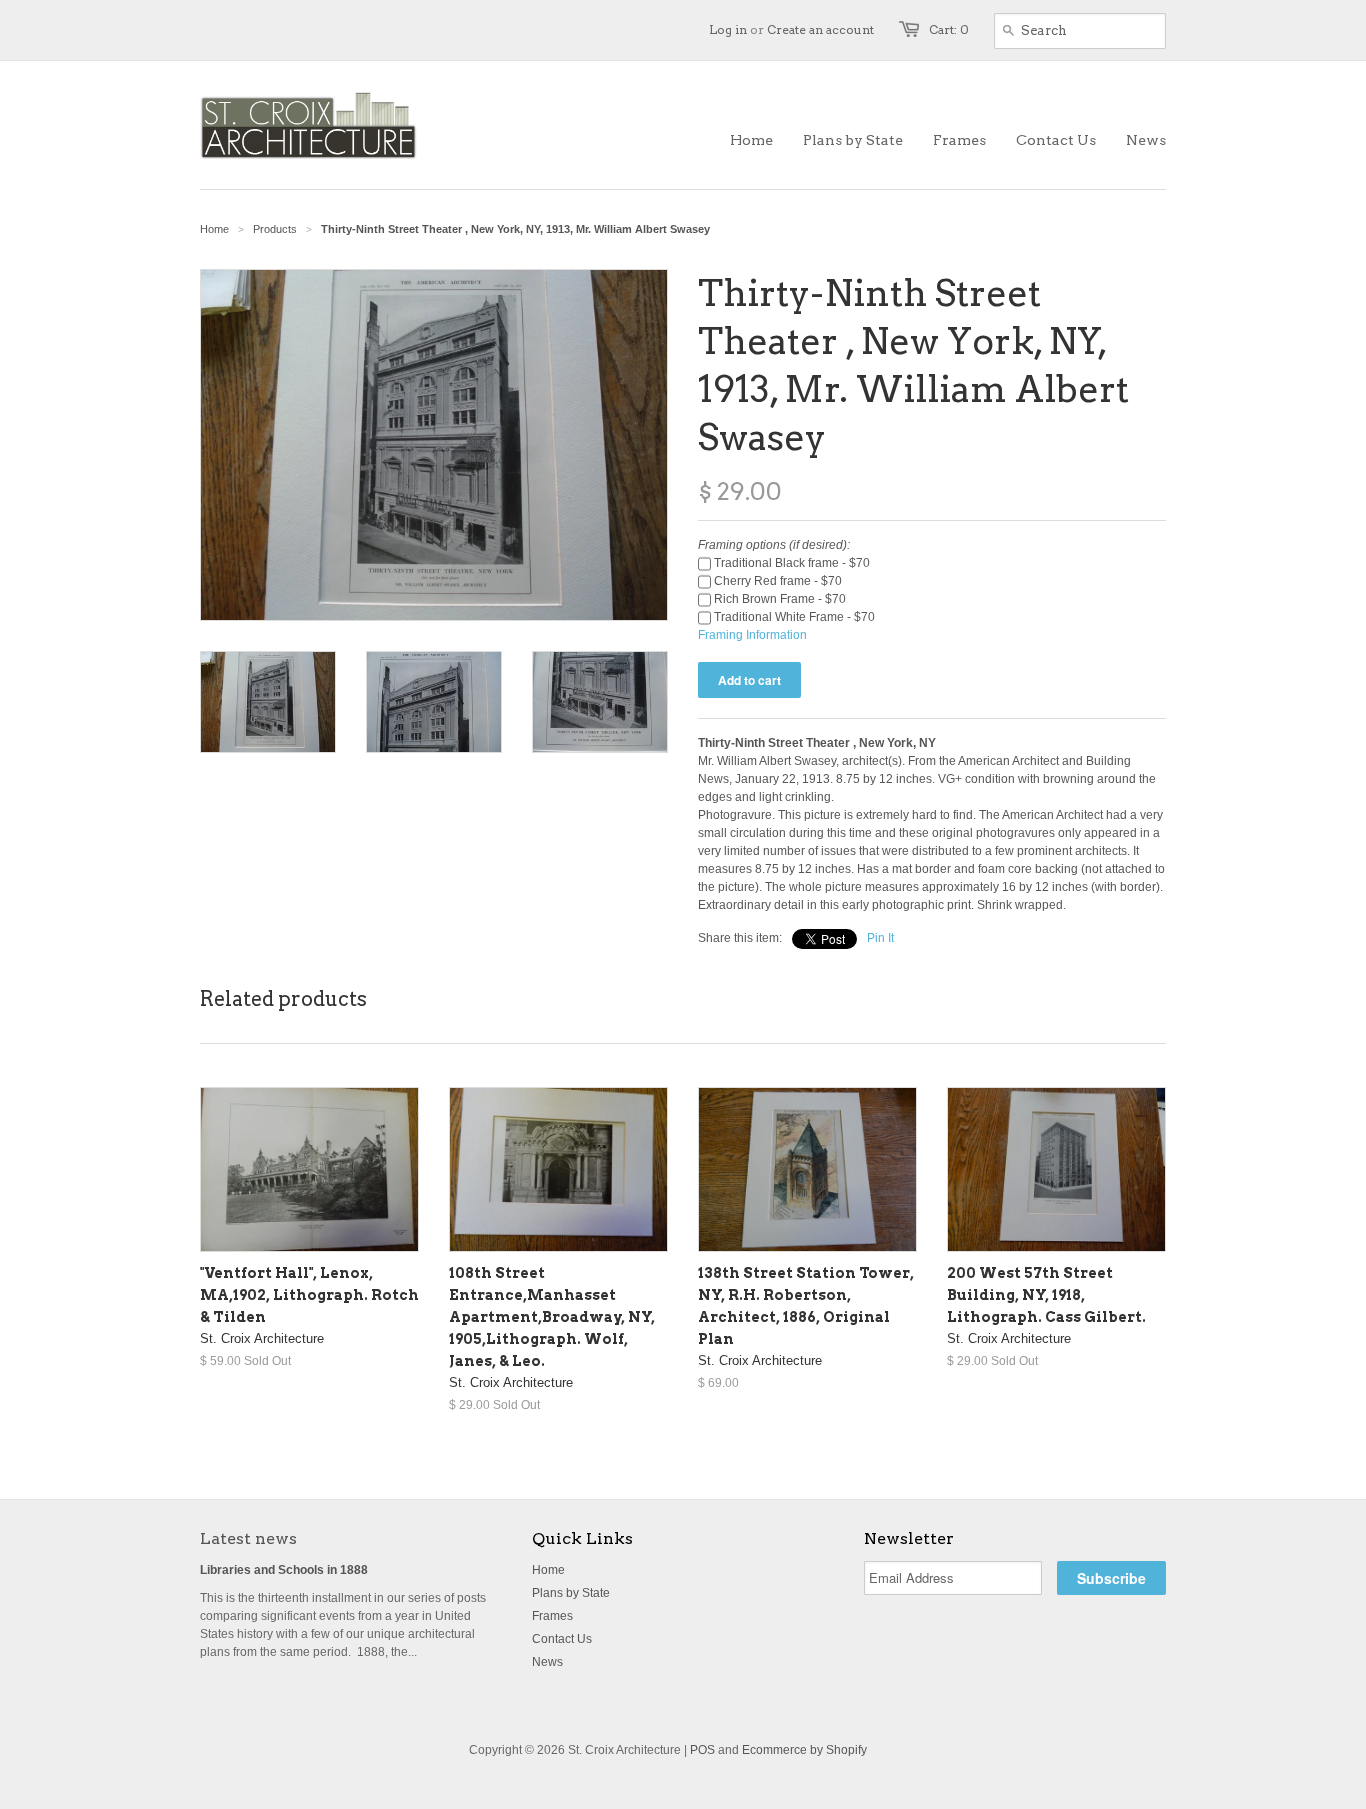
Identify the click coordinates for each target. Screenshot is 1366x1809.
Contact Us (562, 1639)
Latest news (248, 1538)
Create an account (820, 29)
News (547, 1662)
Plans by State (571, 1593)
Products (275, 229)
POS (702, 1750)
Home (548, 1570)
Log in (728, 29)
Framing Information (752, 635)
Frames (552, 1616)
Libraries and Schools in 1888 (284, 1570)
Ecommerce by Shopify (804, 1750)
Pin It (880, 938)
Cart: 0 (949, 29)
